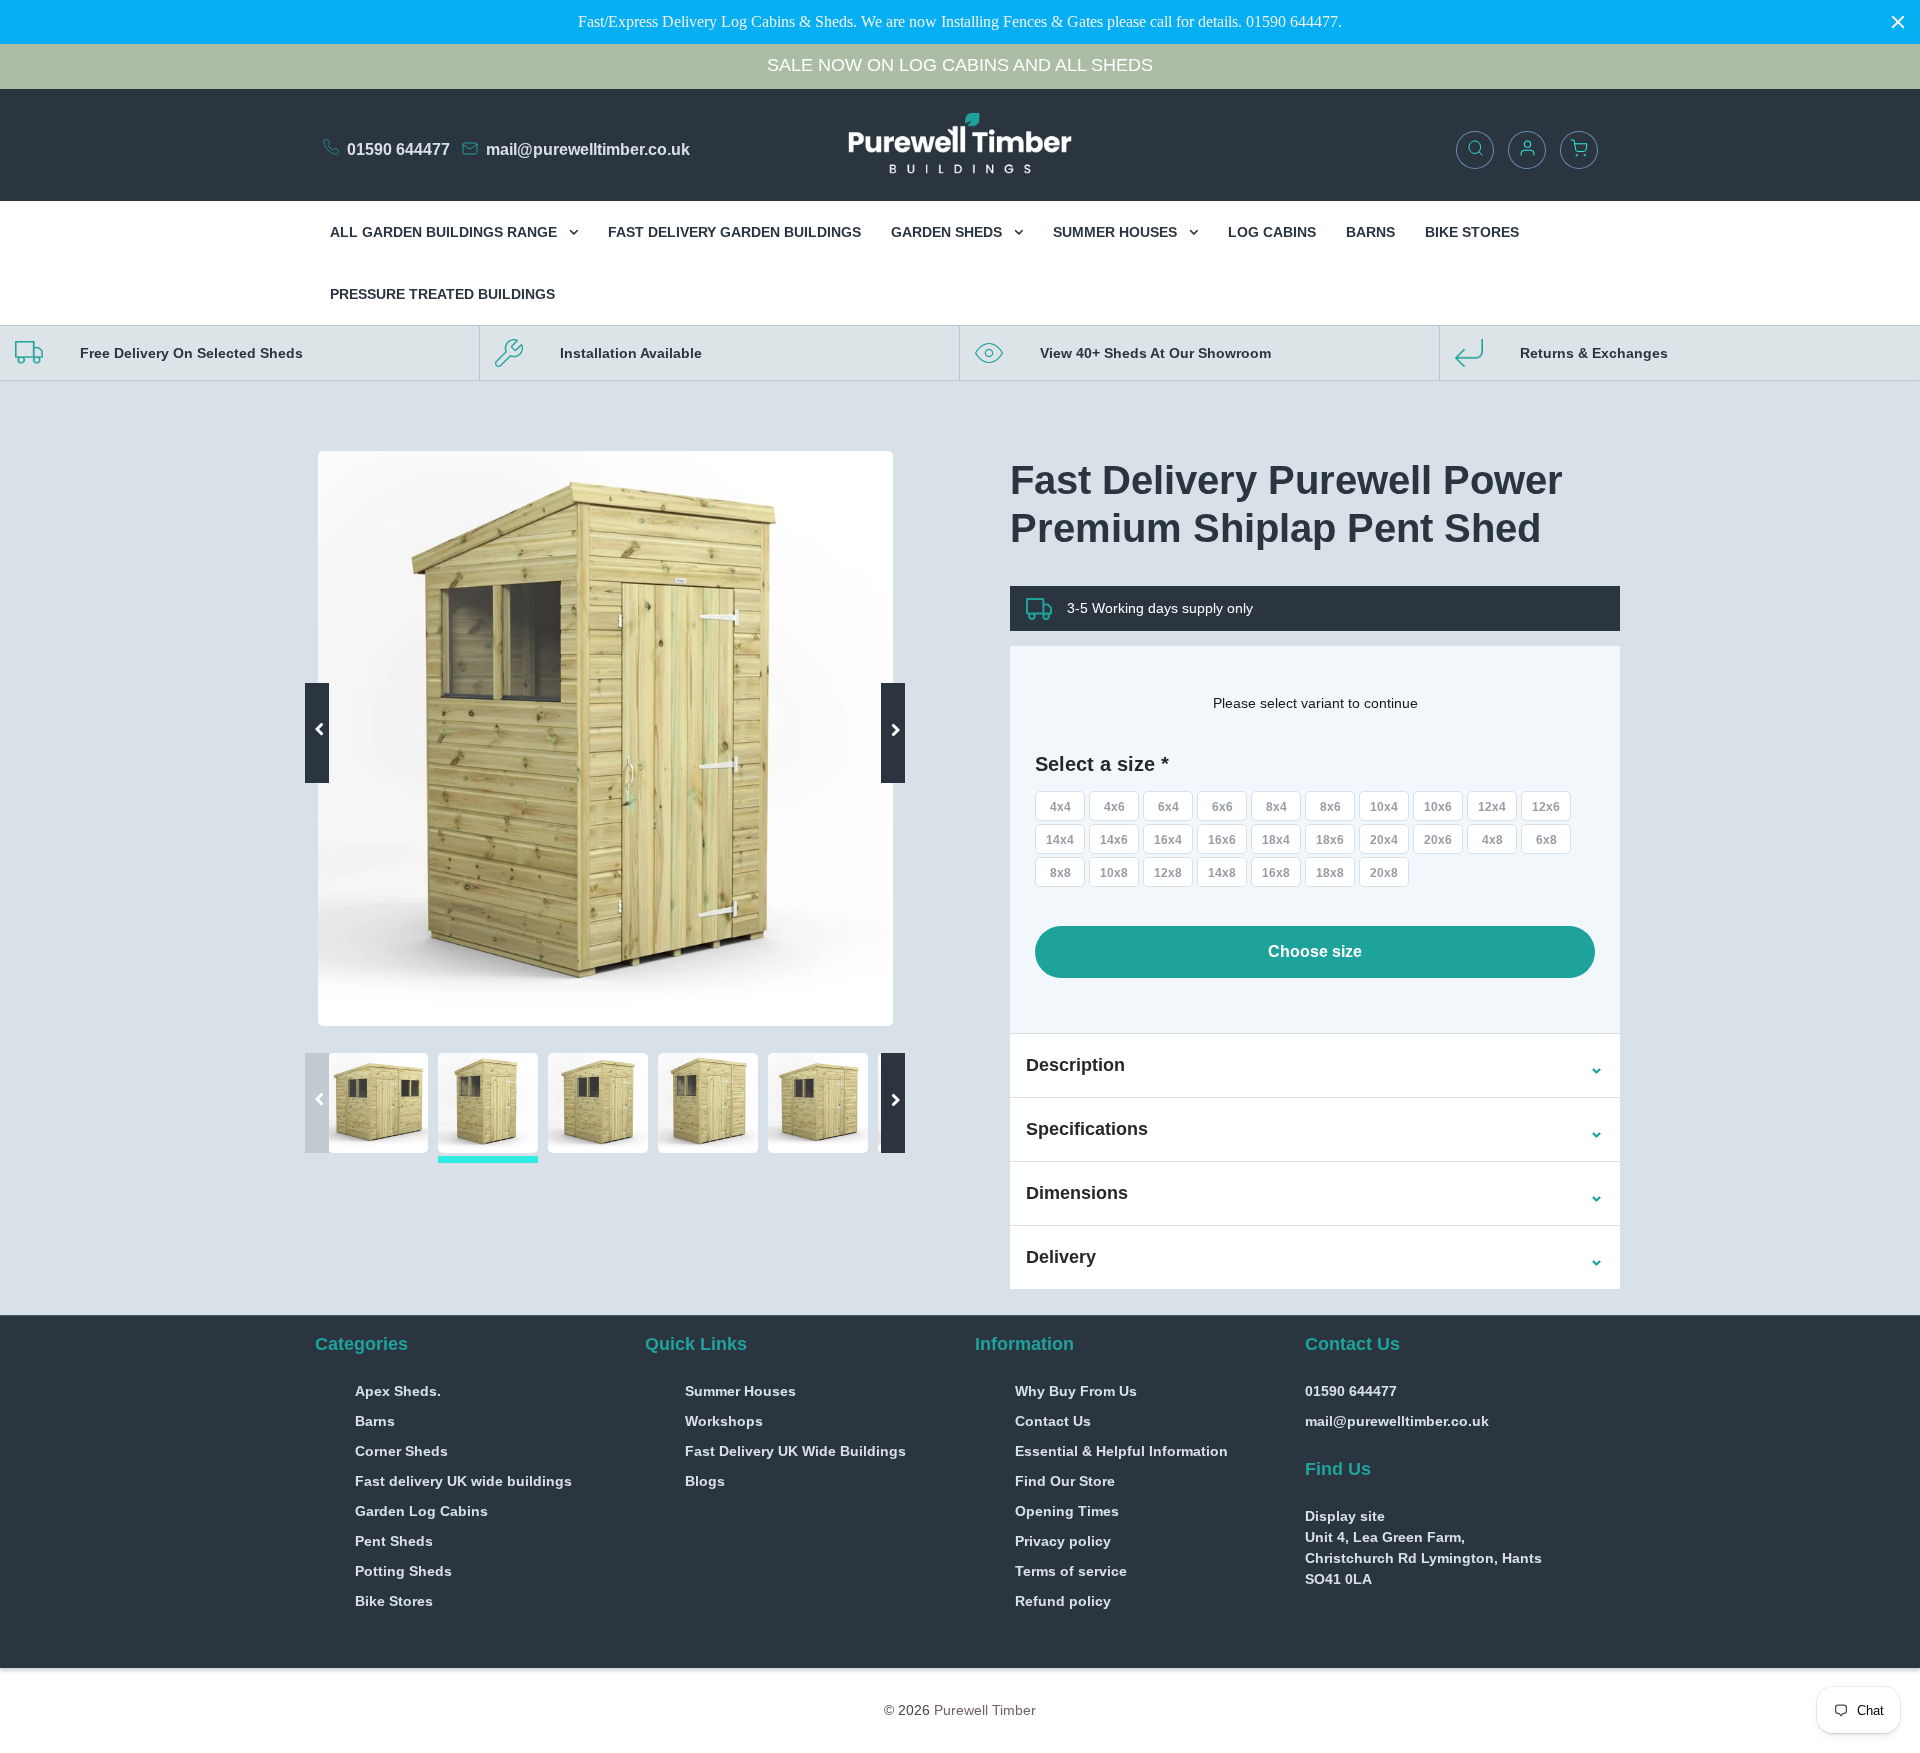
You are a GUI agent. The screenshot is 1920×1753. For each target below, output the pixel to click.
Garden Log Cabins (421, 1511)
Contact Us (1053, 1421)
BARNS (1370, 232)
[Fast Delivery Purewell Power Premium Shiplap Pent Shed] (605, 738)
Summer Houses (740, 1391)
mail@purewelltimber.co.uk (588, 149)
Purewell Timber (985, 1710)
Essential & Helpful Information (1121, 1451)
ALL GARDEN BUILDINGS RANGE (445, 232)
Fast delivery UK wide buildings (463, 1481)
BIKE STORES (1472, 232)
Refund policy (1063, 1601)
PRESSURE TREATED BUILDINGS (442, 294)
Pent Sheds (394, 1541)
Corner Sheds (401, 1451)
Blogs (705, 1481)
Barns (375, 1421)
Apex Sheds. (398, 1391)
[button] (1075, 1066)
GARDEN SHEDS (948, 232)
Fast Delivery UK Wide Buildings (795, 1451)
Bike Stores (394, 1601)
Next (885, 703)
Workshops (724, 1421)
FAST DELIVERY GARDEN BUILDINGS (734, 232)
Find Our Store (1065, 1481)
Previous (325, 703)
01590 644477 (398, 149)
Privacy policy (1063, 1541)
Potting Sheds (403, 1571)
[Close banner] (1898, 22)
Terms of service (1071, 1571)
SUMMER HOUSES (1117, 232)
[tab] (1315, 1065)
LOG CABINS (1272, 232)
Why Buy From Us (1076, 1391)
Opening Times (1067, 1511)
